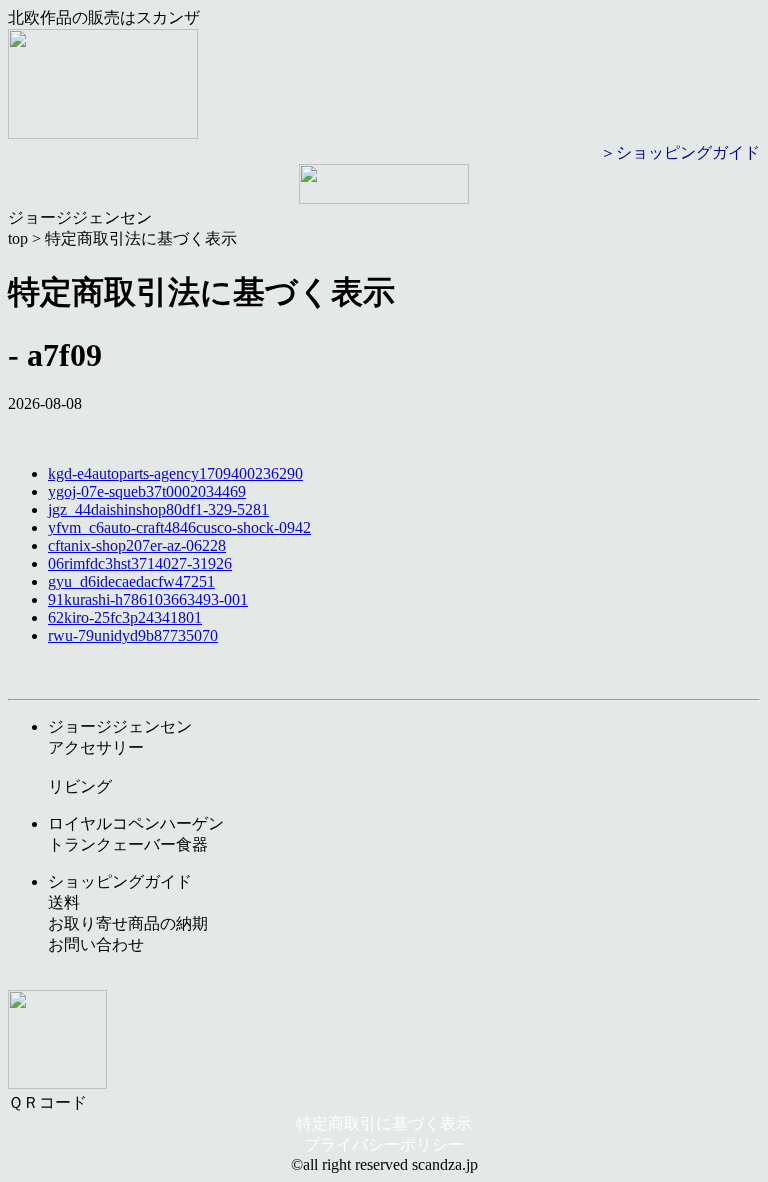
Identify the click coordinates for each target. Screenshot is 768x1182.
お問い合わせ (96, 944)
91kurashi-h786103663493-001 (148, 599)
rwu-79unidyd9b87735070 (133, 635)
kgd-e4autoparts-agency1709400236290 (175, 473)
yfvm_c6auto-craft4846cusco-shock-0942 (179, 527)
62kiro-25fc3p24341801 (125, 617)
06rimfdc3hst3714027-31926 (140, 563)
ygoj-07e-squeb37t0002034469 (147, 491)
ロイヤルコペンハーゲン (136, 823)
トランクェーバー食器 (128, 844)
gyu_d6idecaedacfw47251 (131, 581)
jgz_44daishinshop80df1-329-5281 (158, 509)
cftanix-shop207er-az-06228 (137, 545)
